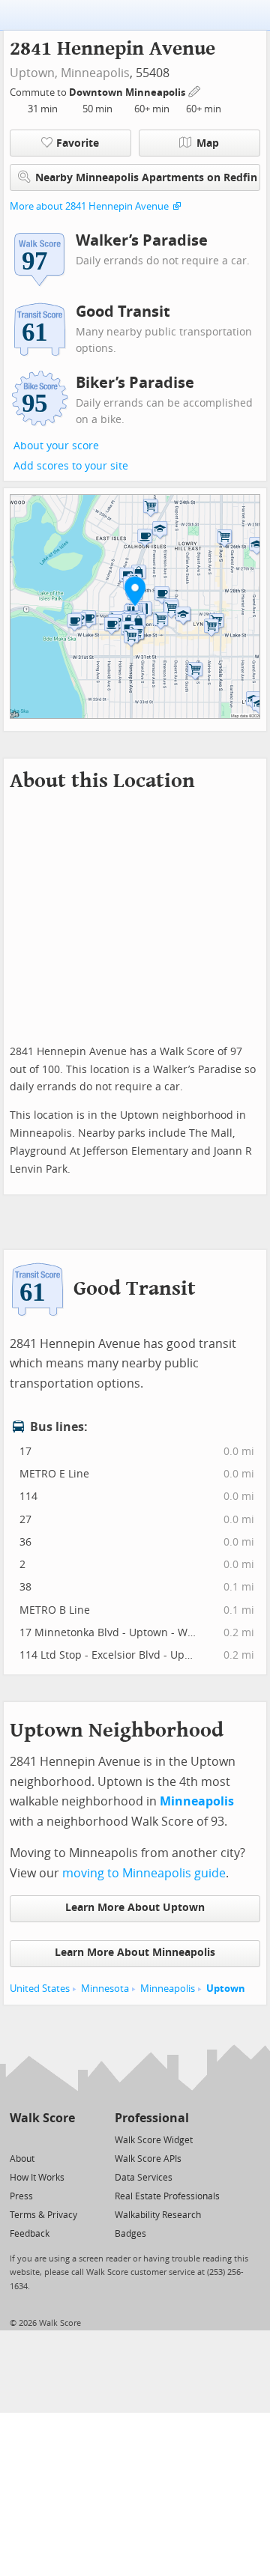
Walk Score (42, 2118)
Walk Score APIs (148, 2159)
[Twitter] (18, 2139)
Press (21, 2196)
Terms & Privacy (43, 2215)
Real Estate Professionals (167, 2196)
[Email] (65, 2139)
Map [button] (208, 143)
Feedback (30, 2234)
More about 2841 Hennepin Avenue (89, 206)
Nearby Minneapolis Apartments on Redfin (146, 178)
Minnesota (105, 1989)
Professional (152, 2118)
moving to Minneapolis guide (144, 1873)
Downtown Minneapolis (128, 92)
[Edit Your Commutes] (195, 90)
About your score (56, 446)
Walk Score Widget (154, 2140)
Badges (130, 2234)
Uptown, (34, 73)
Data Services (144, 2178)
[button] (135, 591)
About (22, 2159)
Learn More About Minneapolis (135, 1953)
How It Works (37, 2178)
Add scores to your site (71, 466)
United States (40, 1989)
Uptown (226, 1989)
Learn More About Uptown (135, 1908)
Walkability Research (158, 2215)
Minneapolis (95, 73)
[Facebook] (42, 2139)
